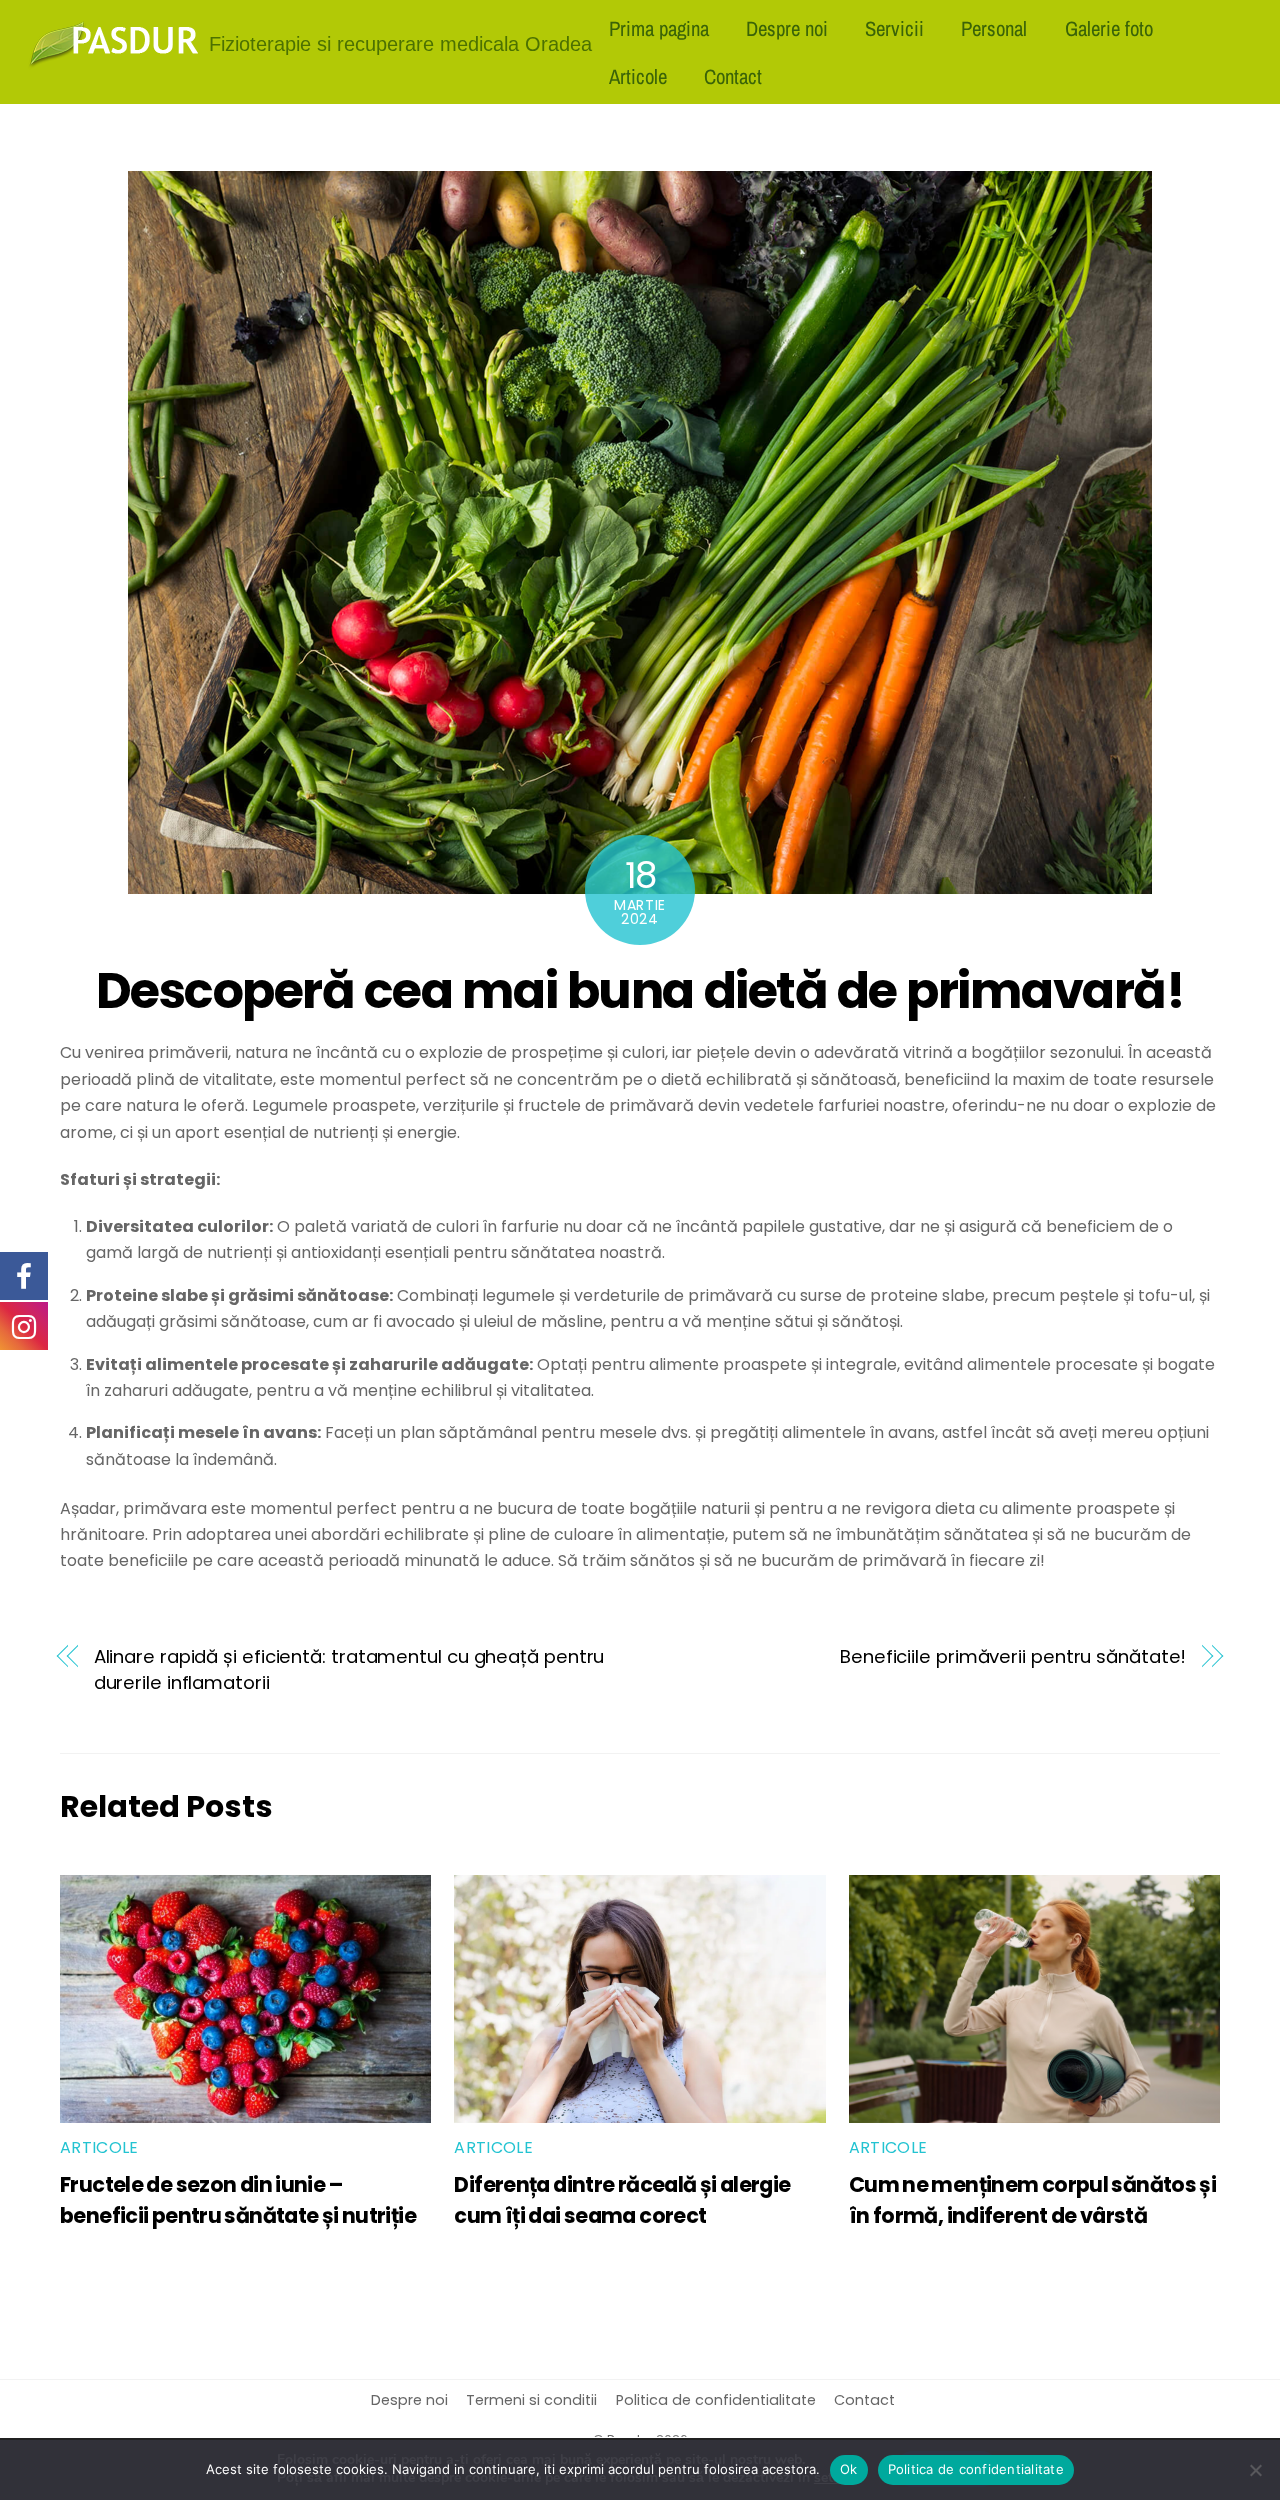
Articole (638, 76)
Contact (733, 76)
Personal (994, 28)
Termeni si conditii (531, 2400)
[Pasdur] (113, 60)
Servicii (894, 28)
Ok (849, 2469)
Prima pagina (659, 28)
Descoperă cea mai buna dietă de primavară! (640, 990)
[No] (1255, 2470)
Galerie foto (1109, 28)
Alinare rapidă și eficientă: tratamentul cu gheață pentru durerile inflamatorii (349, 1669)
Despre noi (787, 28)
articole (99, 2147)
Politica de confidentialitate (716, 2400)
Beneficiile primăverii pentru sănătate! (1013, 1656)
